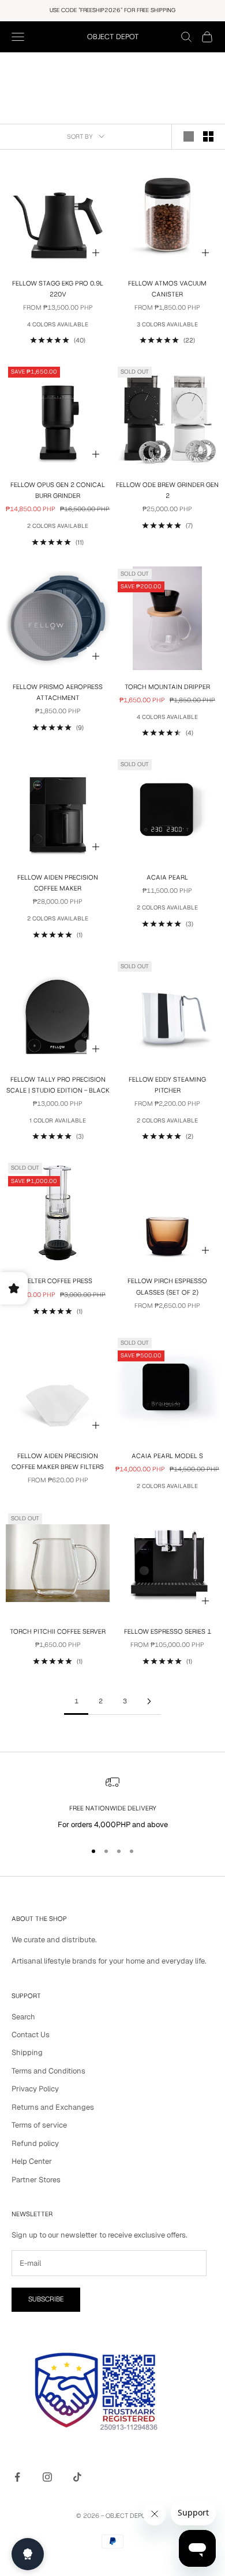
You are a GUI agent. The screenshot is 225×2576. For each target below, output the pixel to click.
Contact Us (31, 2035)
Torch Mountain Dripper (167, 687)
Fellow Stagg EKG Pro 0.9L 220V (58, 289)
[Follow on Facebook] (17, 2477)
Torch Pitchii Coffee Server (58, 1632)
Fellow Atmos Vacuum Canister (167, 289)
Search (23, 2017)
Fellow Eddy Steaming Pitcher (167, 1085)
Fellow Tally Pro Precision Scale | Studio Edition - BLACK (58, 1085)
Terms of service (39, 2125)
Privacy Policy (35, 2089)
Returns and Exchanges (53, 2107)
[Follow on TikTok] (77, 2477)
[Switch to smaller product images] (208, 136)
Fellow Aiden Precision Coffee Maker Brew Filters (58, 1462)
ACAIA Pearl (167, 878)
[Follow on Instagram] (47, 2477)
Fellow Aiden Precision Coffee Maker (58, 883)
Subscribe (46, 2299)
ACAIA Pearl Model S (167, 1456)
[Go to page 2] (149, 1701)
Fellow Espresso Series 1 (168, 1632)
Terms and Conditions (48, 2071)
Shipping (27, 2052)
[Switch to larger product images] (189, 136)
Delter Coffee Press (58, 1281)
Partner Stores (36, 2180)
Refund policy (35, 2143)
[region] (112, 1803)
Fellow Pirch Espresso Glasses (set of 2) (167, 1287)
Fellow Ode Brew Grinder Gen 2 (167, 490)
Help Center (32, 2161)
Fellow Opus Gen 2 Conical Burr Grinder (58, 490)
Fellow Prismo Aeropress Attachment (58, 692)
